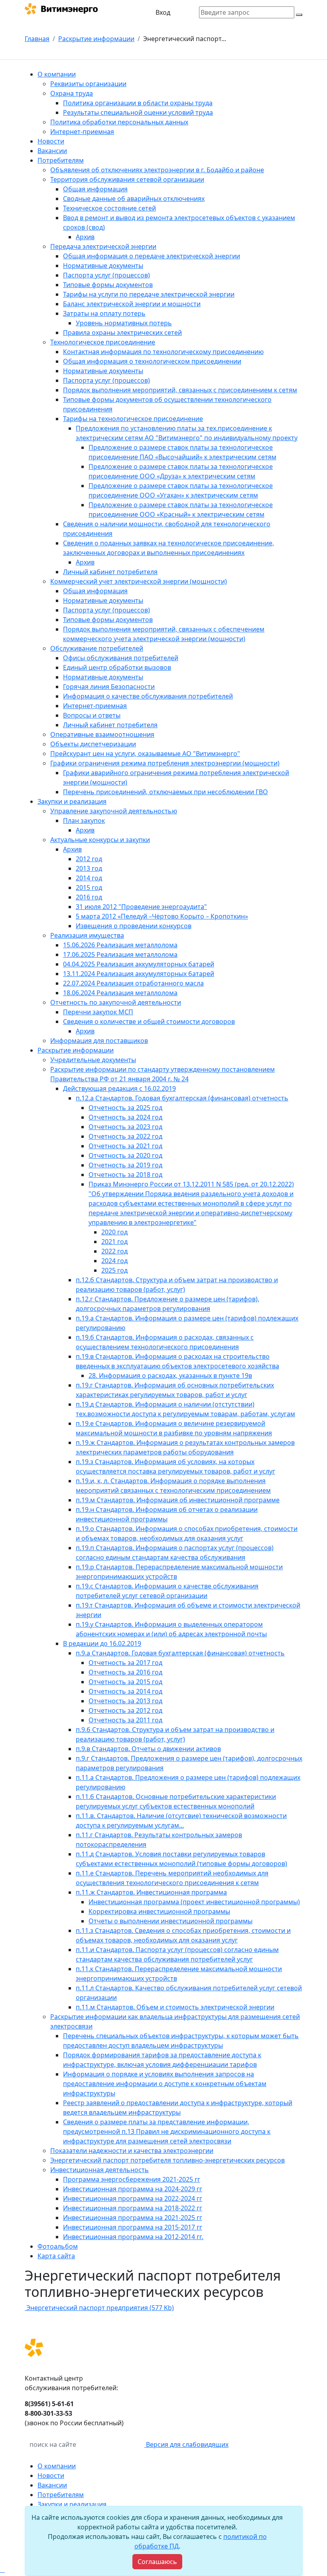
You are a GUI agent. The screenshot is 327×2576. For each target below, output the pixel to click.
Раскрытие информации (96, 39)
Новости (51, 2476)
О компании (57, 2466)
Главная (37, 39)
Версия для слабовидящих (186, 2444)
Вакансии (52, 2485)
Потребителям (61, 2495)
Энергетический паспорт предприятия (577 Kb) (99, 2308)
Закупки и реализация (72, 2504)
